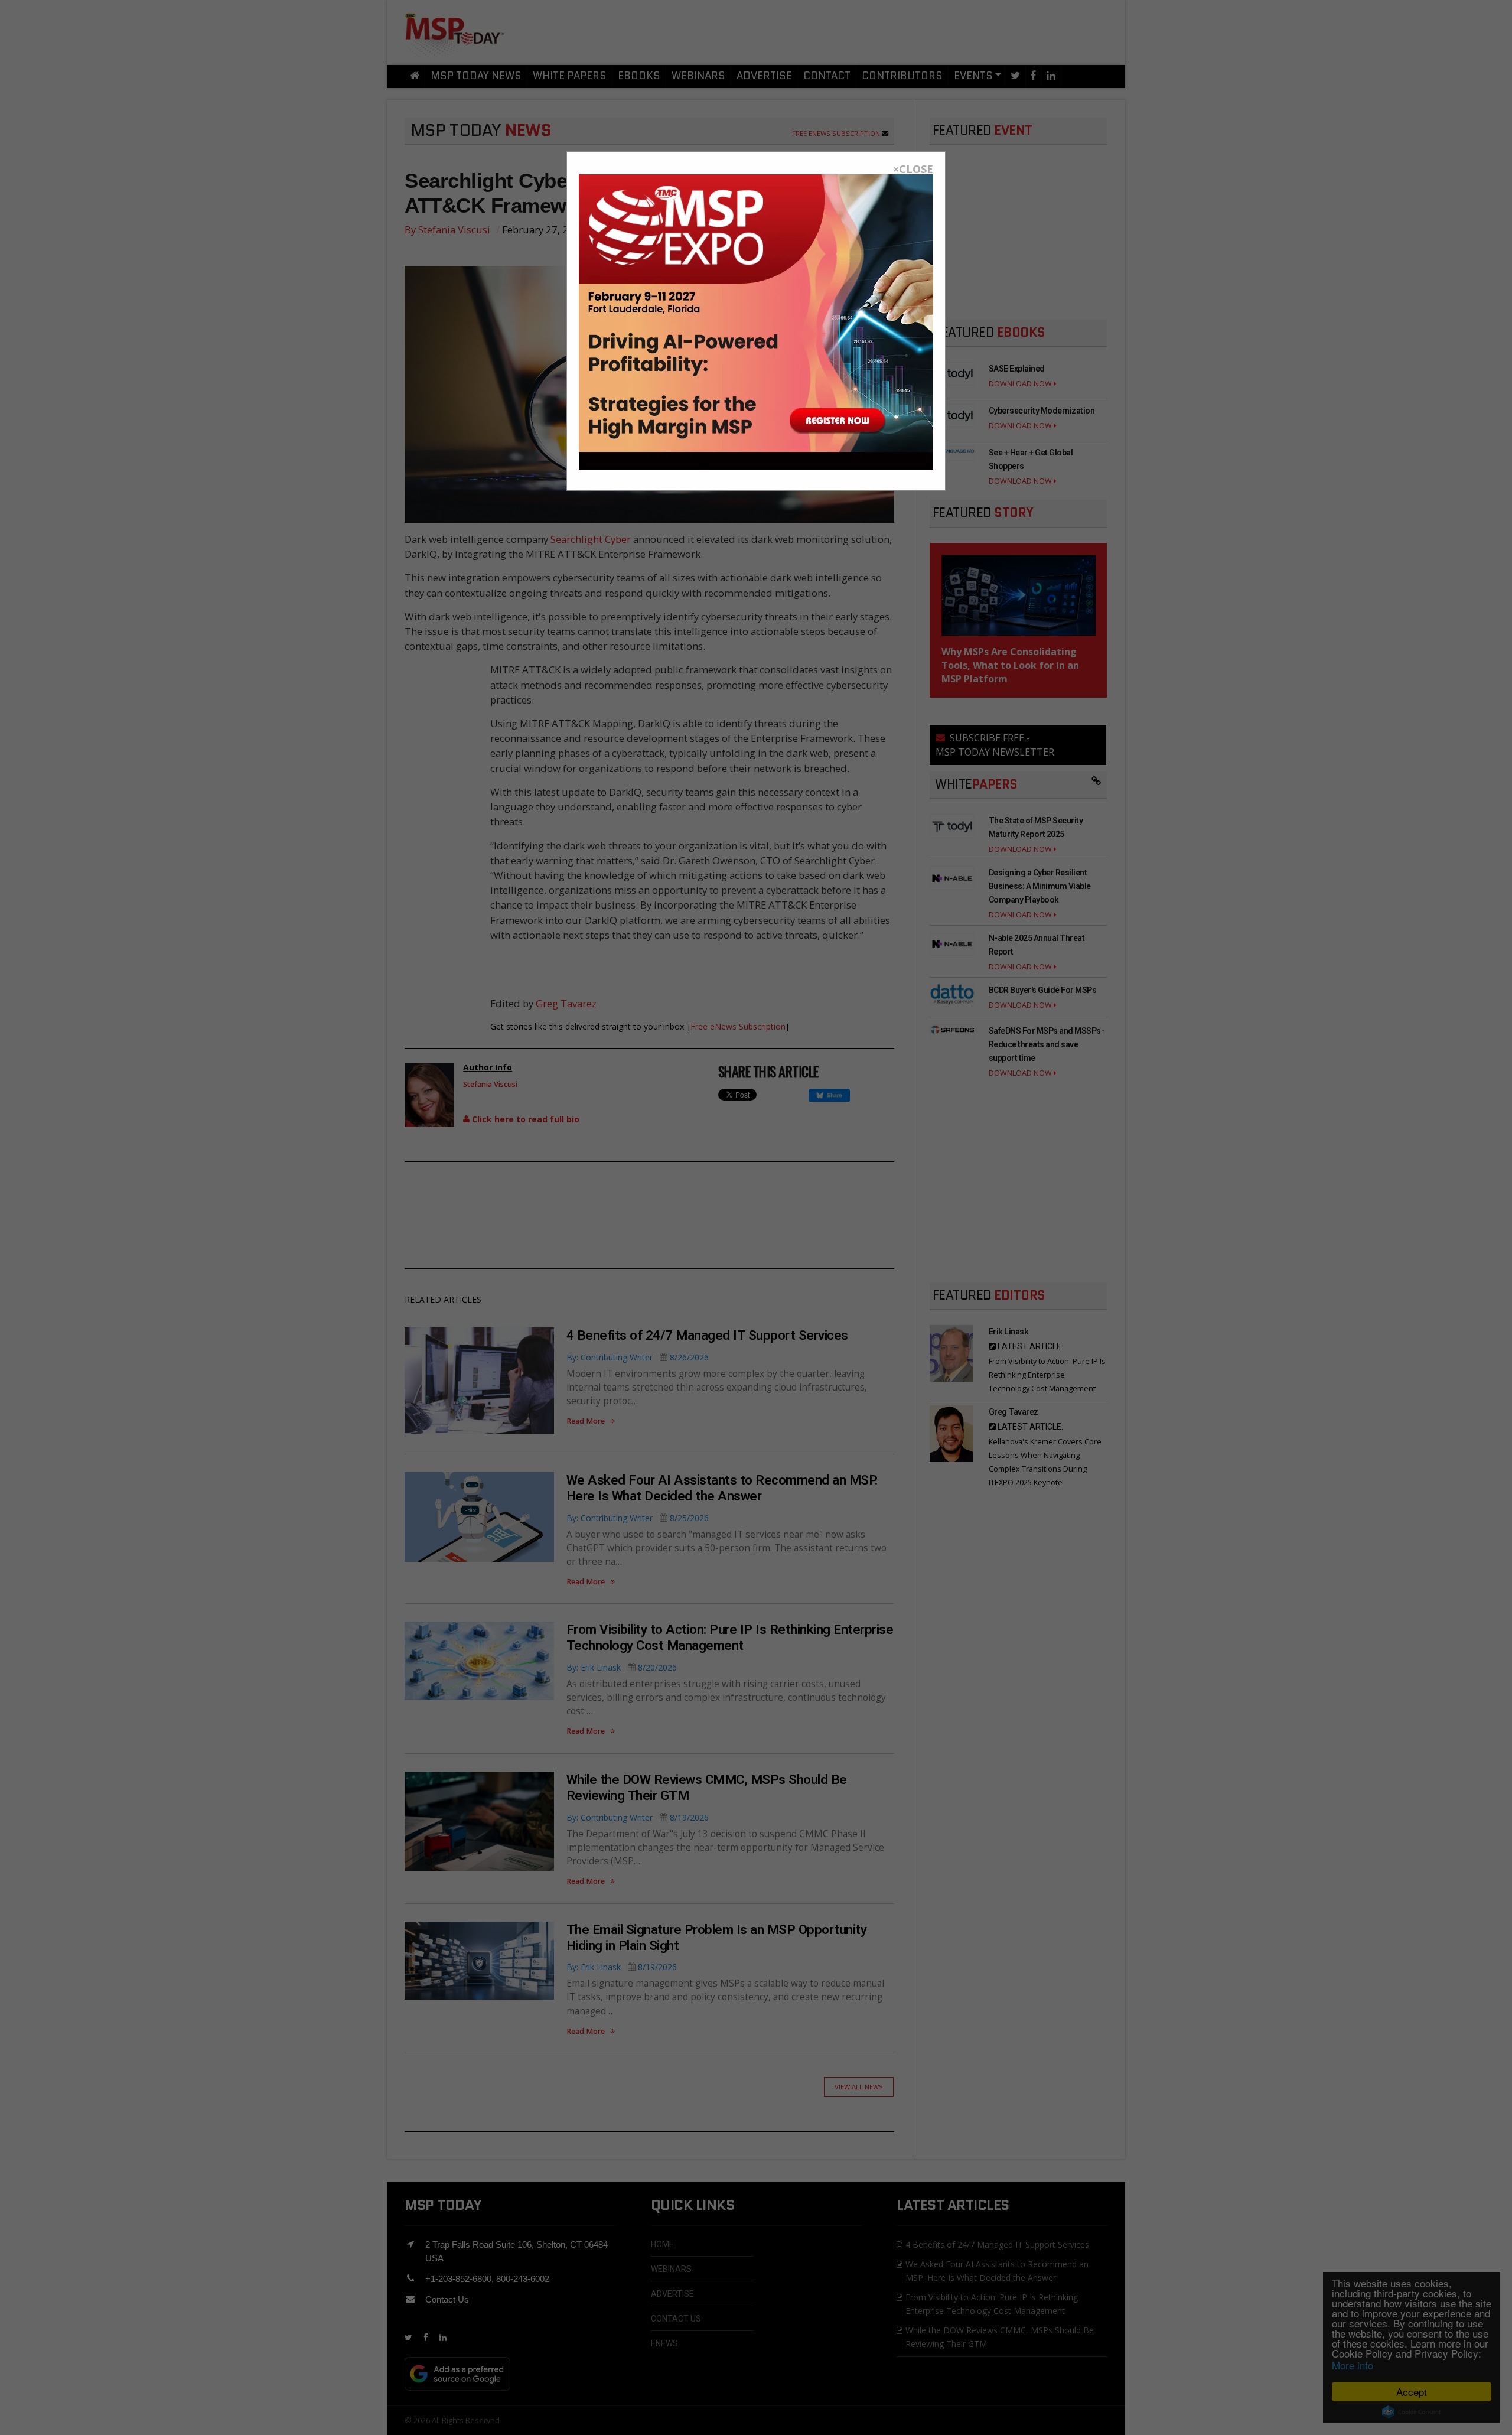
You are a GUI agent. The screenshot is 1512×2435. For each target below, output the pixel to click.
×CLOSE (913, 169)
